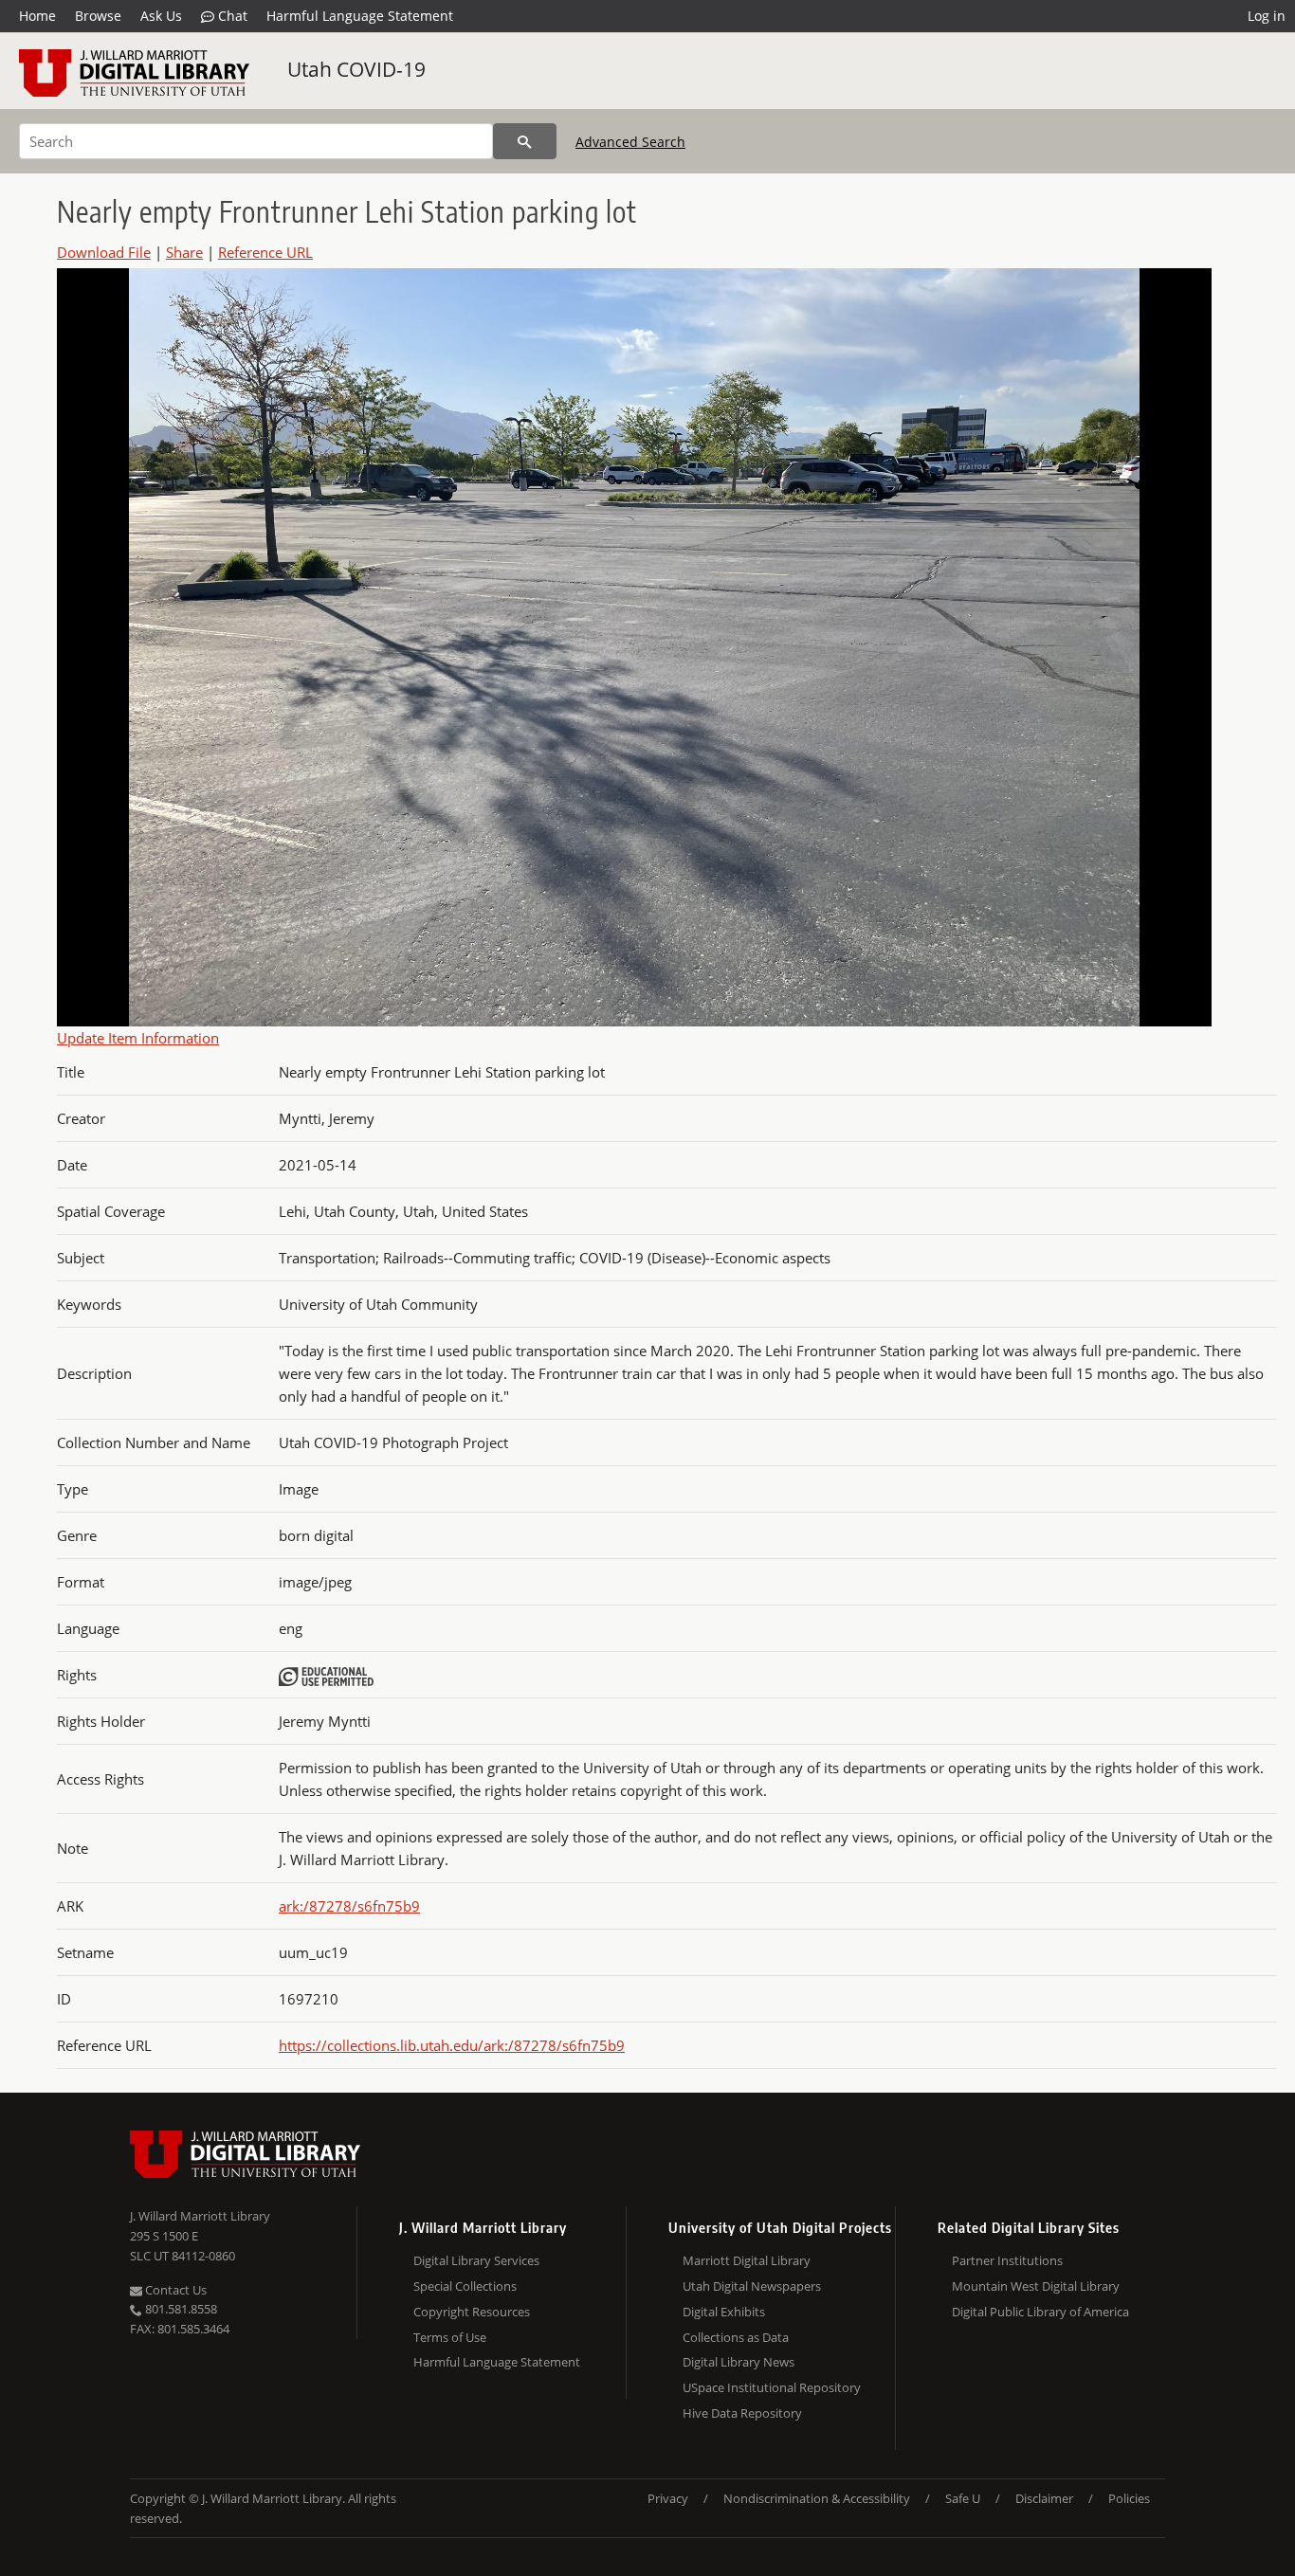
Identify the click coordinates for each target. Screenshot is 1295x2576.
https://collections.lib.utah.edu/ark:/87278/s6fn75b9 (452, 2045)
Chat (231, 16)
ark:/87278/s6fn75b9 (349, 1906)
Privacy (668, 2498)
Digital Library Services (476, 2260)
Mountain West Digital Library (1036, 2286)
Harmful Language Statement (360, 16)
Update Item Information (138, 1038)
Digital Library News (739, 2362)
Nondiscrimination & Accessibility (817, 2498)
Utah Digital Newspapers (752, 2286)
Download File (104, 252)
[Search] (525, 141)
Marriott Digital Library (747, 2260)
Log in (1267, 16)
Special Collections (465, 2286)
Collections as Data (736, 2337)
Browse (98, 16)
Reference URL (265, 252)
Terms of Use (450, 2337)
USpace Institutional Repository (772, 2387)
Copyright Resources (472, 2312)
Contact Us (174, 2290)
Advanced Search (630, 142)
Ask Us (161, 16)
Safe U (963, 2498)
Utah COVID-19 (356, 69)
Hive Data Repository (742, 2413)
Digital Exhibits (724, 2312)
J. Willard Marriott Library (200, 2216)
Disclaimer (1044, 2498)
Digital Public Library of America (1040, 2312)
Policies (1129, 2498)
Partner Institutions (1007, 2260)
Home (37, 16)
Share (184, 252)
